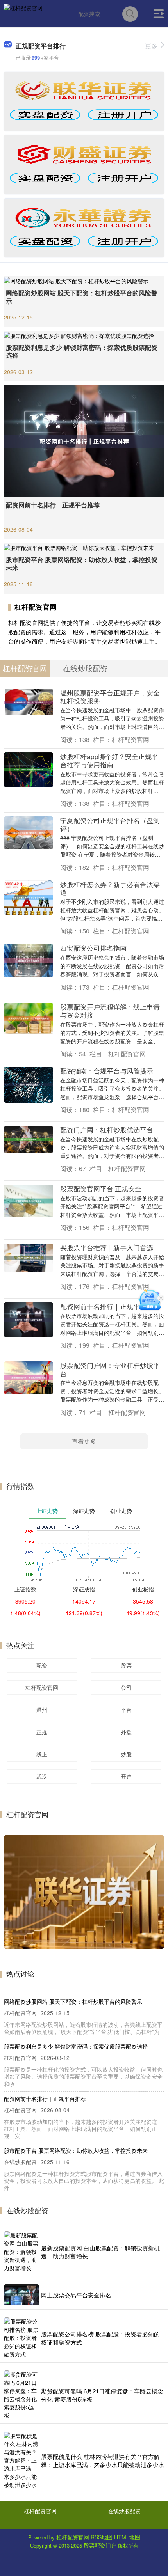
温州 (42, 1710)
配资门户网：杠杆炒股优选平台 (107, 1129)
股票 (126, 1665)
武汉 (42, 1776)
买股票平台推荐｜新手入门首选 (107, 1247)
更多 (151, 46)
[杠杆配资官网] (23, 13)
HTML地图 (127, 2537)
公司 (126, 1687)
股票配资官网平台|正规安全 (101, 1188)
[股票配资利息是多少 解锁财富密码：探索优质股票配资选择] (84, 335)
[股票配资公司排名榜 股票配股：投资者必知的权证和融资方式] (21, 2338)
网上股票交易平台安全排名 (76, 2295)
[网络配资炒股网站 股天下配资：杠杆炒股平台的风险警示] (84, 280)
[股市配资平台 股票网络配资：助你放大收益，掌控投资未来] (84, 547)
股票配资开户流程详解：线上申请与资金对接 (110, 1011)
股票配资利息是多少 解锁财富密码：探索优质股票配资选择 (82, 351)
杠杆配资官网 (42, 1687)
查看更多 (84, 1441)
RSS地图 (102, 2537)
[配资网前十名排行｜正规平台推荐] (84, 440)
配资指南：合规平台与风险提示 (107, 1071)
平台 (126, 1710)
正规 (42, 1732)
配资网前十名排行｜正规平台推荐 (53, 505)
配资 (42, 1665)
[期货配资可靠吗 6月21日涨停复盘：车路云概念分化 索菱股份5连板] (21, 2395)
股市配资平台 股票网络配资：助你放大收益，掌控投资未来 (82, 564)
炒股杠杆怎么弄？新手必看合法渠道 (110, 888)
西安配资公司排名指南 (93, 948)
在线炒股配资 (124, 2511)
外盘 (126, 1732)
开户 (126, 1776)
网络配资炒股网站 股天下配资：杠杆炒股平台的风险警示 (82, 297)
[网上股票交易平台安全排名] (21, 2295)
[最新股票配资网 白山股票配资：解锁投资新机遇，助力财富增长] (21, 2252)
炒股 (126, 1754)
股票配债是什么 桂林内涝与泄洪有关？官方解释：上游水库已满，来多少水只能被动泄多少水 (103, 2461)
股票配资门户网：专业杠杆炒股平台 (110, 1369)
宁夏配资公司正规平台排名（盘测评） (110, 824)
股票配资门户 (100, 2545)
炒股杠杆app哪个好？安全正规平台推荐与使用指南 (109, 760)
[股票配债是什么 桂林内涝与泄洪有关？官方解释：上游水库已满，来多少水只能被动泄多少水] (21, 2460)
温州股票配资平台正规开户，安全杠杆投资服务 (110, 697)
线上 (42, 1754)
